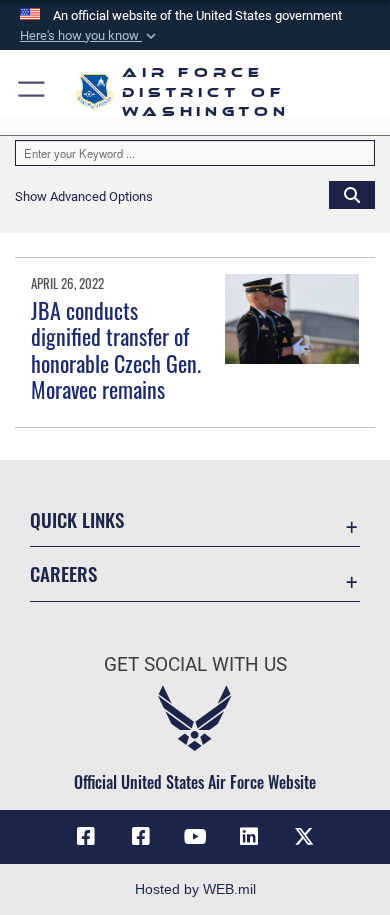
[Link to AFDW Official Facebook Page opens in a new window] (86, 837)
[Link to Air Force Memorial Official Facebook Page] (141, 837)
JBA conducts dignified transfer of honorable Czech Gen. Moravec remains (116, 349)
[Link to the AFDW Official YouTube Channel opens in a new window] (195, 837)
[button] (90, 36)
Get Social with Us (195, 664)
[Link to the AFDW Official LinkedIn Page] (249, 837)
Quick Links (77, 519)
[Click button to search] (352, 194)
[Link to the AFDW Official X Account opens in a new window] (304, 837)
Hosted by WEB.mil (195, 889)
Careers (63, 573)
